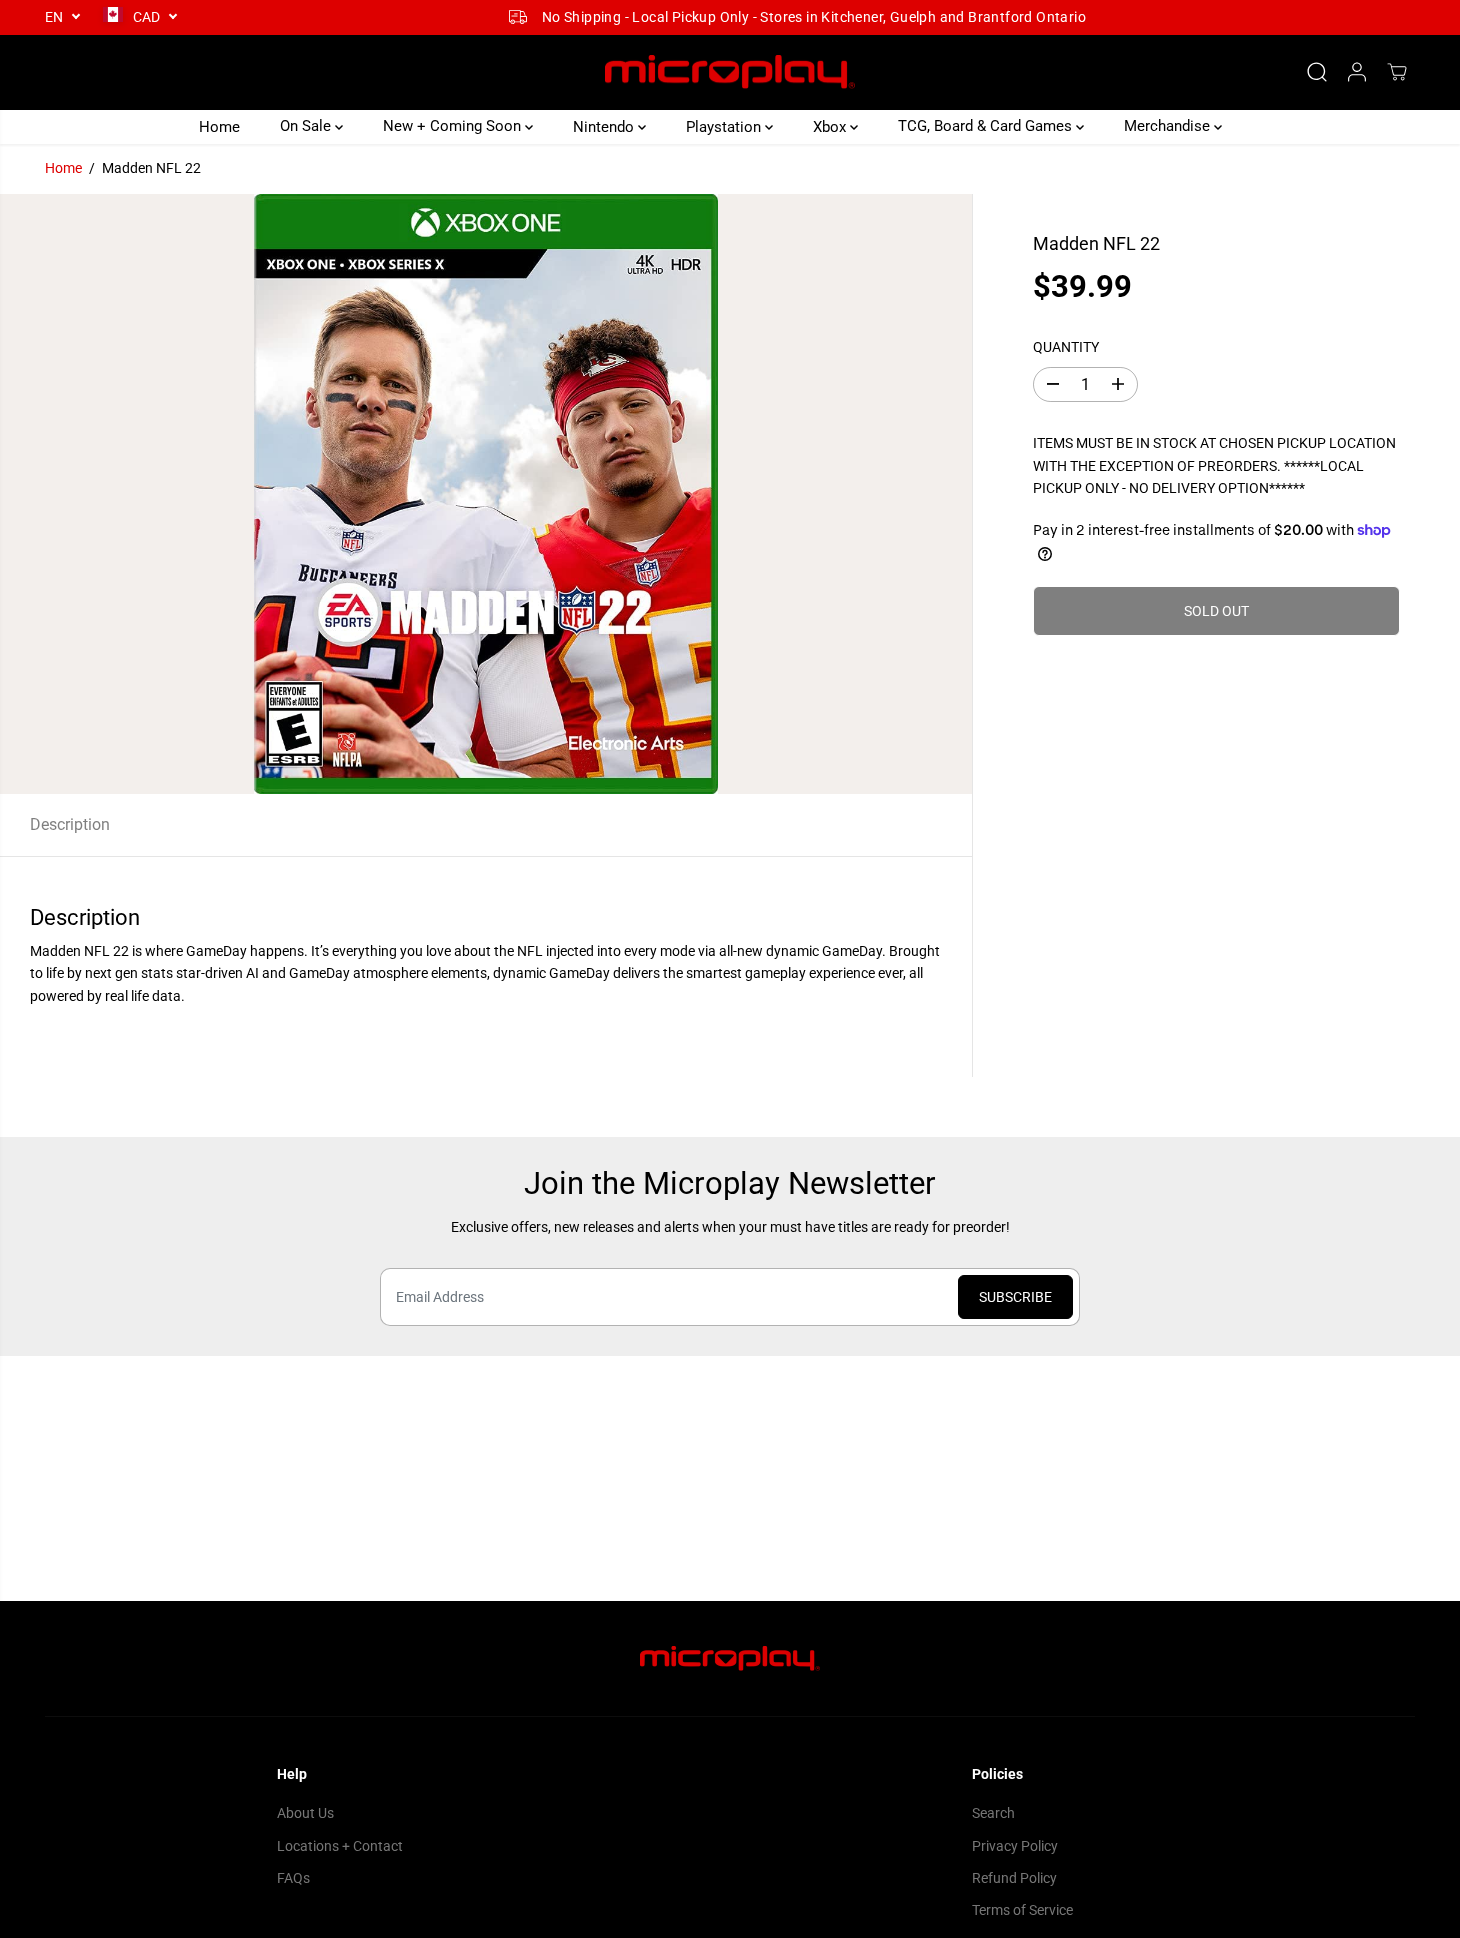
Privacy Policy (1015, 1846)
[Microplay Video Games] (730, 72)
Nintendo (605, 126)
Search (993, 1813)
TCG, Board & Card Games (987, 126)
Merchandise (1169, 126)
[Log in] (1357, 72)
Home (219, 126)
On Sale (307, 126)
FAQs (293, 1878)
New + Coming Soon (454, 126)
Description (70, 824)
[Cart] (1397, 72)
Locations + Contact (340, 1846)
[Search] (1317, 72)
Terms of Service (1022, 1910)
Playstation (725, 126)
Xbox (831, 126)
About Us (305, 1813)
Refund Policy (1014, 1878)
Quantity (1066, 346)
